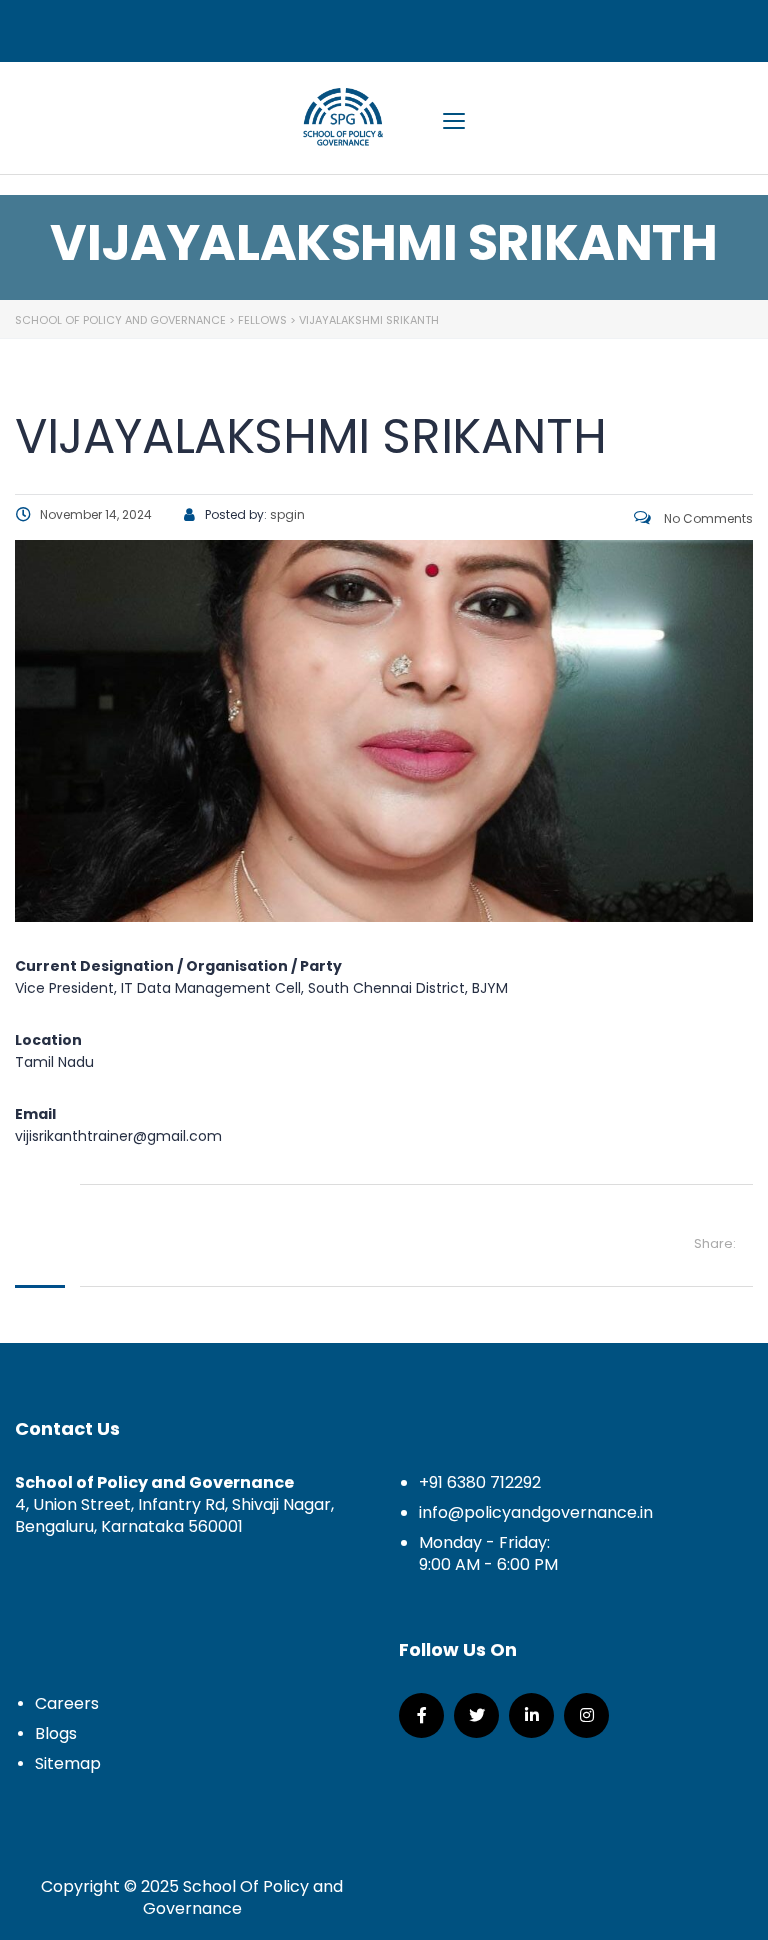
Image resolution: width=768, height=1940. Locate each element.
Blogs (56, 1733)
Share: (715, 1243)
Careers (67, 1703)
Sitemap (68, 1763)
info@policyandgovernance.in (536, 1512)
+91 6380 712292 (480, 1482)
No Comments (707, 518)
